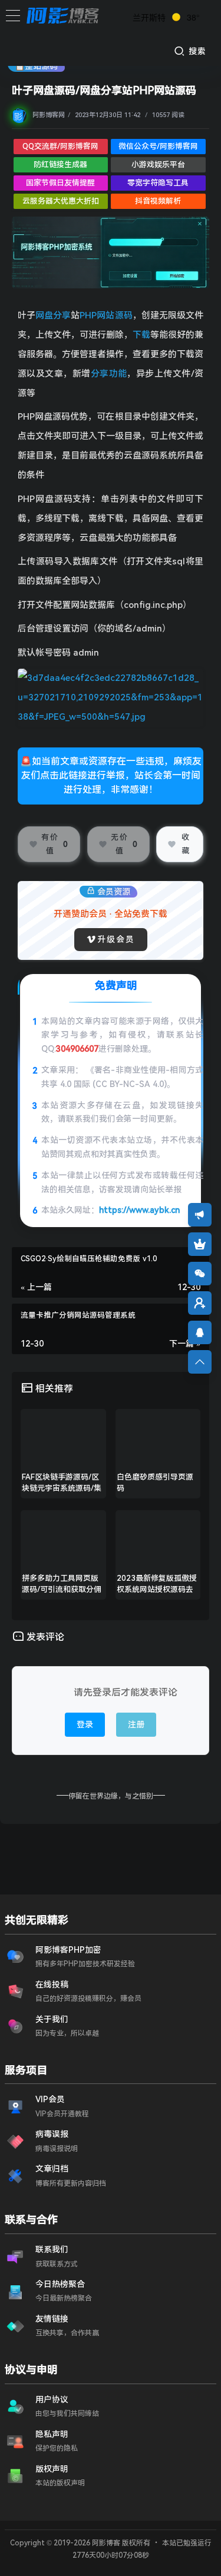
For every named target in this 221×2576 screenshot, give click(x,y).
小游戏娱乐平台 (158, 164)
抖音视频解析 (158, 201)
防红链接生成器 (60, 164)
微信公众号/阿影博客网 (158, 146)
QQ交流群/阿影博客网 (60, 146)
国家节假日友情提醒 (60, 183)
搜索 (196, 51)
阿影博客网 (49, 115)
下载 (141, 335)
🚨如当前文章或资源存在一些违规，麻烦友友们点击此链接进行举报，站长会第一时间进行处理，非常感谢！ (111, 775)
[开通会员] (200, 1244)
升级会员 (116, 939)
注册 (136, 1724)
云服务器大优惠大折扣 (61, 201)
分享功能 (109, 374)
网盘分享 (53, 315)
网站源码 (114, 315)
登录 (85, 1724)
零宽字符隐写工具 (158, 183)
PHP (88, 315)
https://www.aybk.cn (139, 1210)
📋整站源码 (36, 66)
